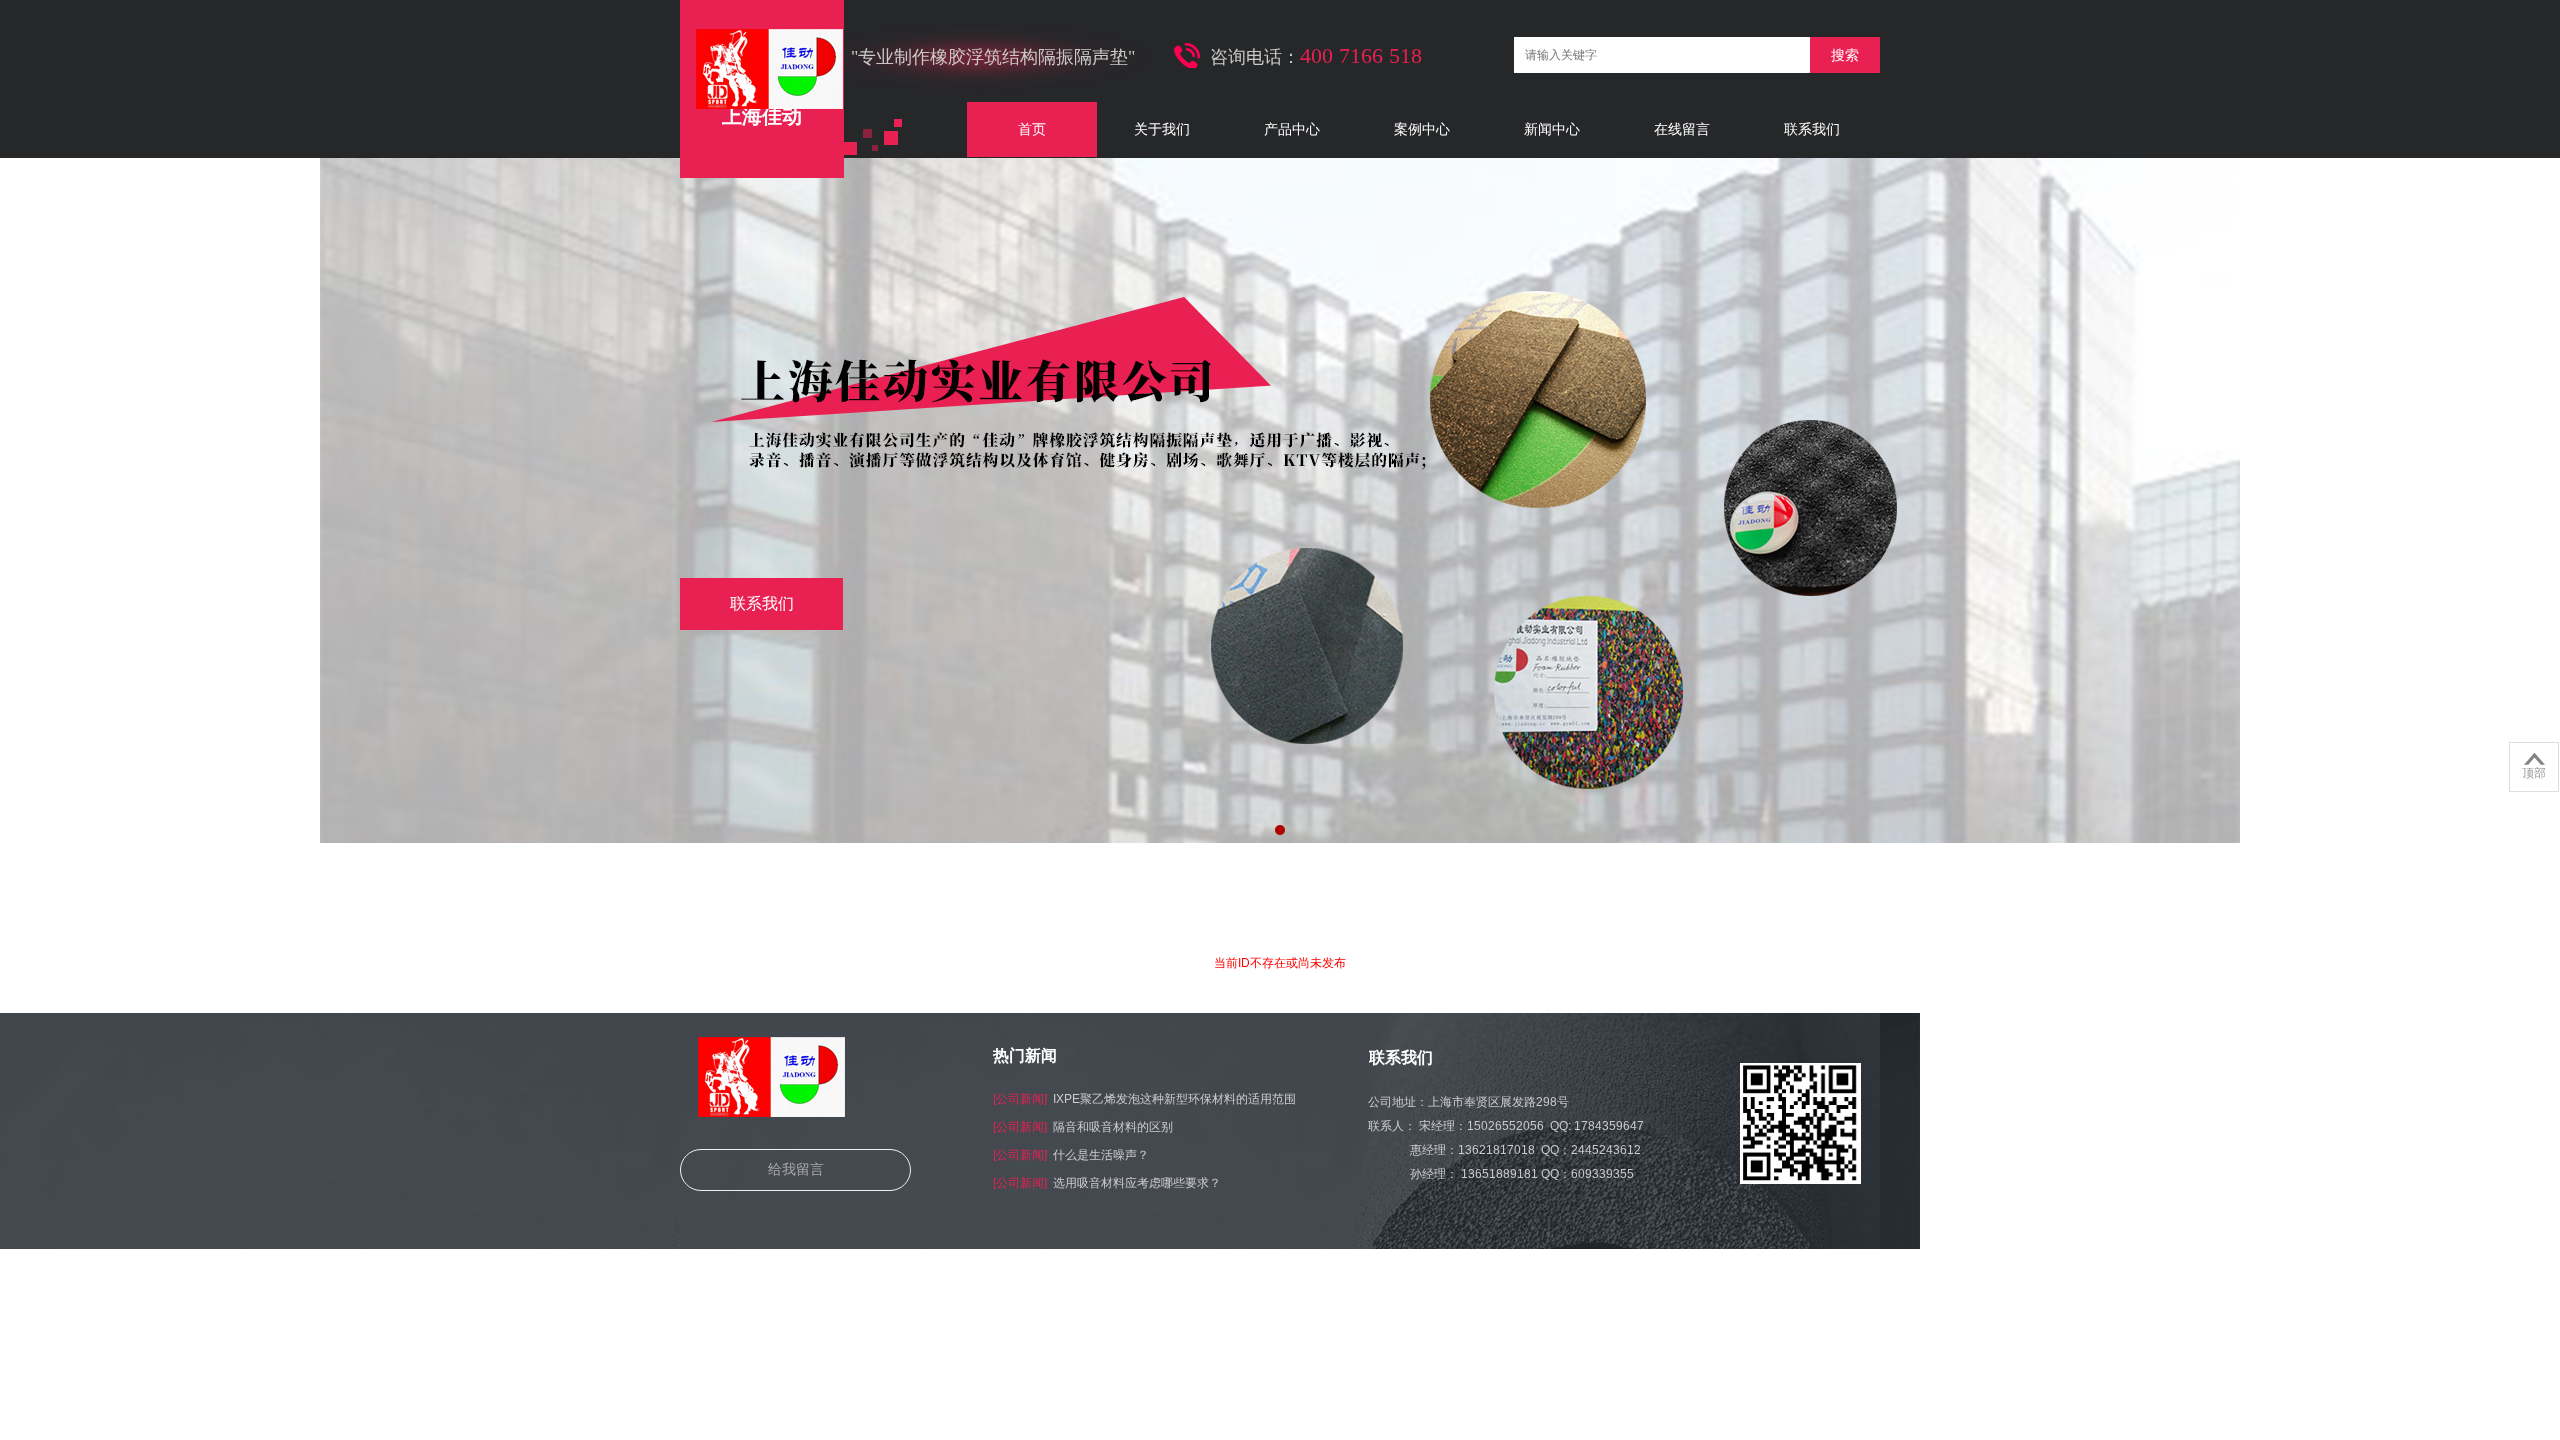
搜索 (1845, 55)
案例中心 (1422, 129)
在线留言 (1682, 129)
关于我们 (1162, 129)
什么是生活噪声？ (1101, 1155)
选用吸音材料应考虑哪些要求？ (1137, 1183)
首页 (1032, 129)
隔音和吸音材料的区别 (1113, 1127)
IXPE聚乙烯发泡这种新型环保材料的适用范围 (1174, 1099)
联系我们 (1812, 129)
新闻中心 (1552, 129)
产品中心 (1292, 129)
